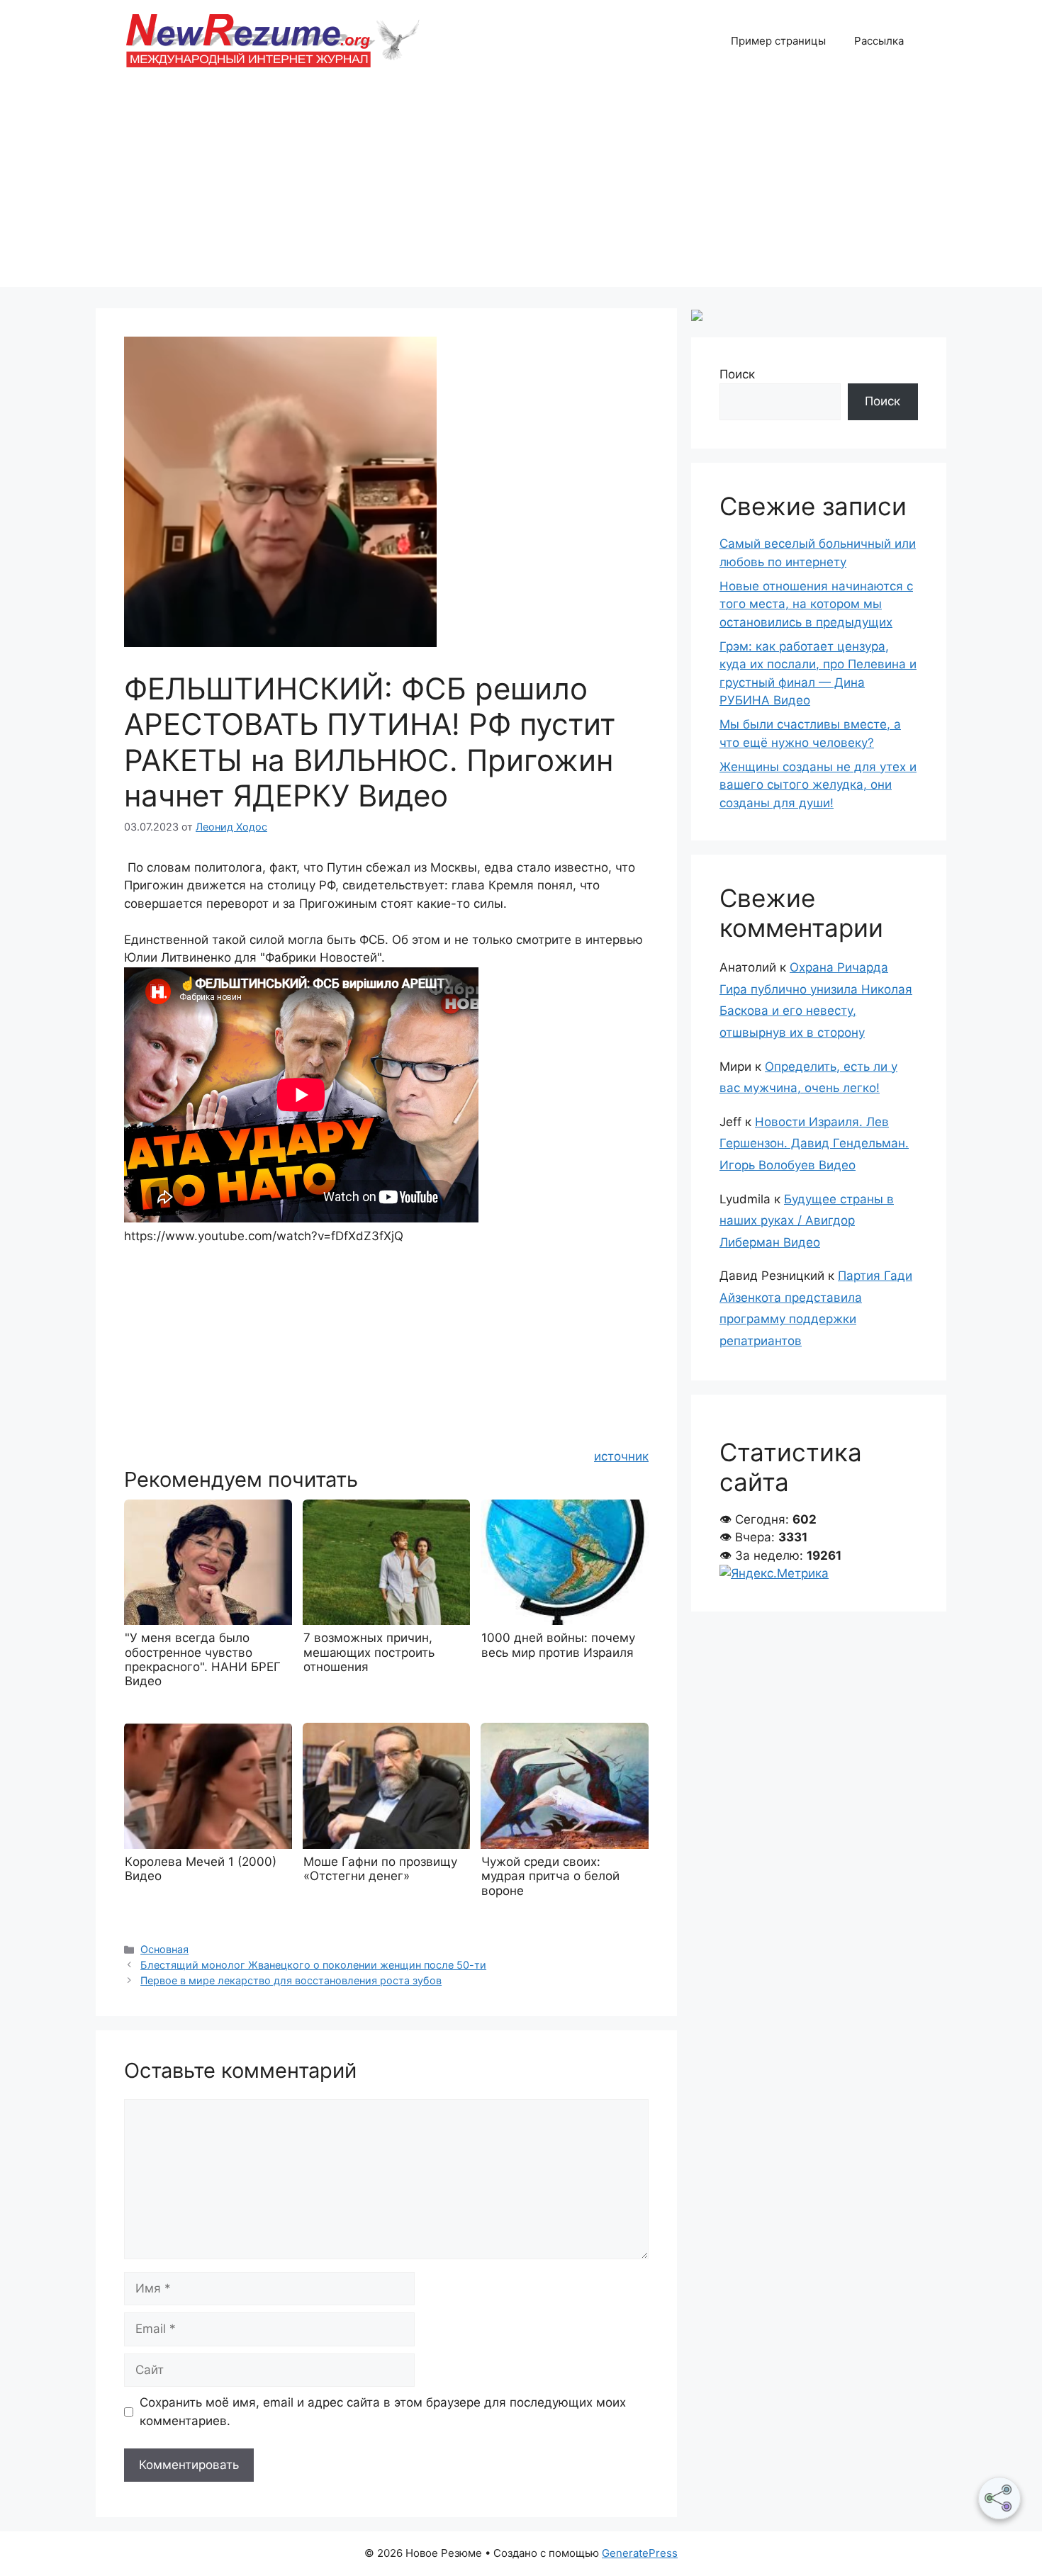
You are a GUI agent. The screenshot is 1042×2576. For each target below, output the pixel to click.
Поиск (737, 374)
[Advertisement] (521, 188)
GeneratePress (640, 2553)
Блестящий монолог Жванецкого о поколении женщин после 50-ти (313, 1965)
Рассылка (879, 41)
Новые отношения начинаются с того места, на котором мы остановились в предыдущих (816, 604)
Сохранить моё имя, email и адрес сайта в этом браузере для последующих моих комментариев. (383, 2412)
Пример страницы (778, 41)
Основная (164, 1949)
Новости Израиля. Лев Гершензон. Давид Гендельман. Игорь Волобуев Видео (814, 1143)
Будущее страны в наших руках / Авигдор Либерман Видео (807, 1221)
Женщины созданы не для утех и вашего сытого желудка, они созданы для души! (818, 785)
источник (621, 1456)
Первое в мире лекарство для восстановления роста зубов (291, 1980)
